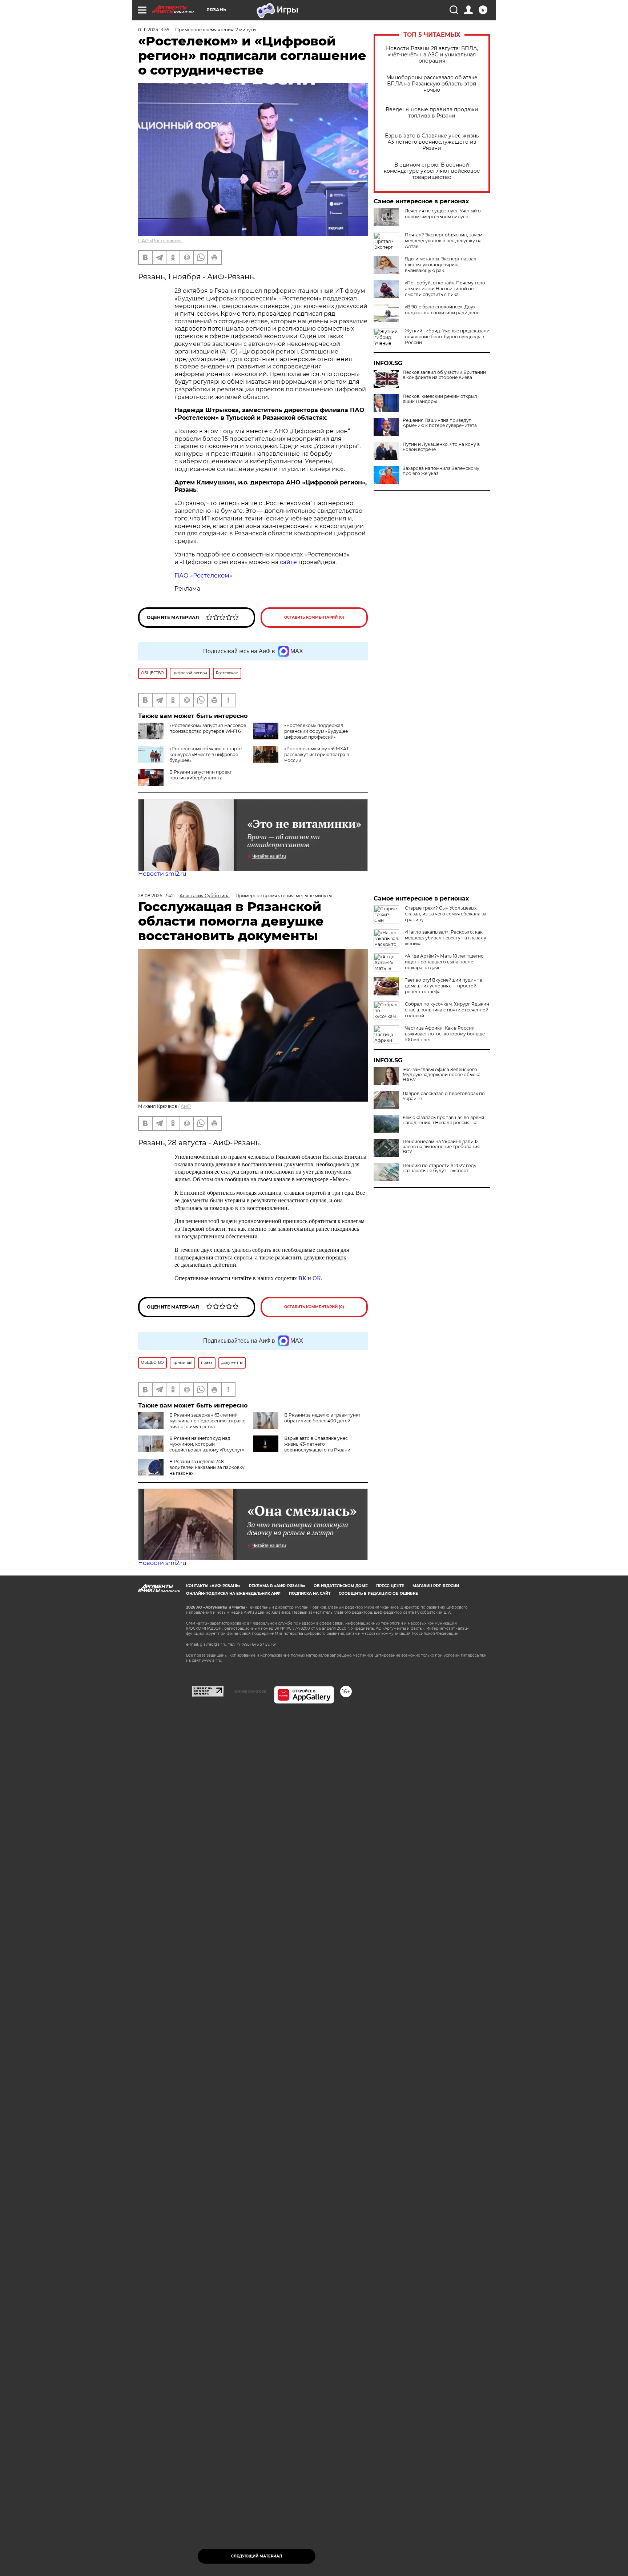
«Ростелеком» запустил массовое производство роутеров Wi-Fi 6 (208, 728)
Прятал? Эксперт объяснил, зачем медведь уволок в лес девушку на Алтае (444, 241)
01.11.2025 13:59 (154, 30)
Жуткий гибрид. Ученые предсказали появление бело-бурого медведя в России (447, 337)
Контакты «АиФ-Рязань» (213, 1586)
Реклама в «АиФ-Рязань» (277, 1586)
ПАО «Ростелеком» (203, 576)
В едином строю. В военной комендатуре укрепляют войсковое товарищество (432, 171)
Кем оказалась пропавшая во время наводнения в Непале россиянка (443, 1120)
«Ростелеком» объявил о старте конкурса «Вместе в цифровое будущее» (206, 754)
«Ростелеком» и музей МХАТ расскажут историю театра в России (317, 754)
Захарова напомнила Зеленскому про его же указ (441, 471)
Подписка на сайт (310, 1593)
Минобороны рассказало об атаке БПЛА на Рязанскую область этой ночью (432, 84)
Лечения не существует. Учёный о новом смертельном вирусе (443, 214)
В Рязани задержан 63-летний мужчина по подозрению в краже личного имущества (207, 1421)
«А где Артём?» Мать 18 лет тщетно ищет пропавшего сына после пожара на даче (444, 962)
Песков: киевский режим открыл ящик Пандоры (440, 399)
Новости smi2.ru (162, 874)
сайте (288, 562)
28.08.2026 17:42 (156, 896)
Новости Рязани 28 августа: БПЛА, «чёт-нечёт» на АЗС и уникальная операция (432, 55)
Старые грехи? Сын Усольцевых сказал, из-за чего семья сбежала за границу (446, 914)
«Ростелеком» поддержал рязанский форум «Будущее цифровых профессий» (316, 731)
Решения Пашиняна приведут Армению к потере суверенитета (440, 423)
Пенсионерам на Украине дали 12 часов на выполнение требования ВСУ (441, 1147)
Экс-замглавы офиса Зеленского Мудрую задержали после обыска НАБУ (442, 1075)
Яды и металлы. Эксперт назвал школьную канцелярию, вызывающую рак (441, 265)
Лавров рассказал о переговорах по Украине (444, 1096)
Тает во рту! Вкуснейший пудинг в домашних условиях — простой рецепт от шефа (444, 986)
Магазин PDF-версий (436, 1586)
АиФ (186, 1106)
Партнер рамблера (249, 1691)
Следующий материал (257, 2556)
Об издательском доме (341, 1586)
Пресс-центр (390, 1586)
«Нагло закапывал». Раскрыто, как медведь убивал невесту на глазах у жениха (446, 938)
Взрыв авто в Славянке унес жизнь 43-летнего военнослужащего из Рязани (432, 142)
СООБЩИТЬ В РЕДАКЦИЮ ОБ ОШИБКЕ (378, 1593)
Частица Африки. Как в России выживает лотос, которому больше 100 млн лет (445, 1034)
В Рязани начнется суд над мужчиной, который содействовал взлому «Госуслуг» (207, 1444)
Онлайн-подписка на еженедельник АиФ (233, 1593)
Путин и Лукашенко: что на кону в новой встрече (441, 447)
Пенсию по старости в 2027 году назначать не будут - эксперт (440, 1168)
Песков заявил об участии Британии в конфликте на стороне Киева (444, 375)
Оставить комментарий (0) (314, 617)
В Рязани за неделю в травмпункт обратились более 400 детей (322, 1418)
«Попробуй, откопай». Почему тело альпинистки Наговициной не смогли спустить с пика (445, 289)
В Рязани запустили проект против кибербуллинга (201, 775)
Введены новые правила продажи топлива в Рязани (432, 113)
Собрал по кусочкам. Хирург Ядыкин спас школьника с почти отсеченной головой (447, 1010)
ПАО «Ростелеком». (160, 241)
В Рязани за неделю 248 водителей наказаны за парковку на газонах (207, 1467)
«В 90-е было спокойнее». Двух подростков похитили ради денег (443, 310)
